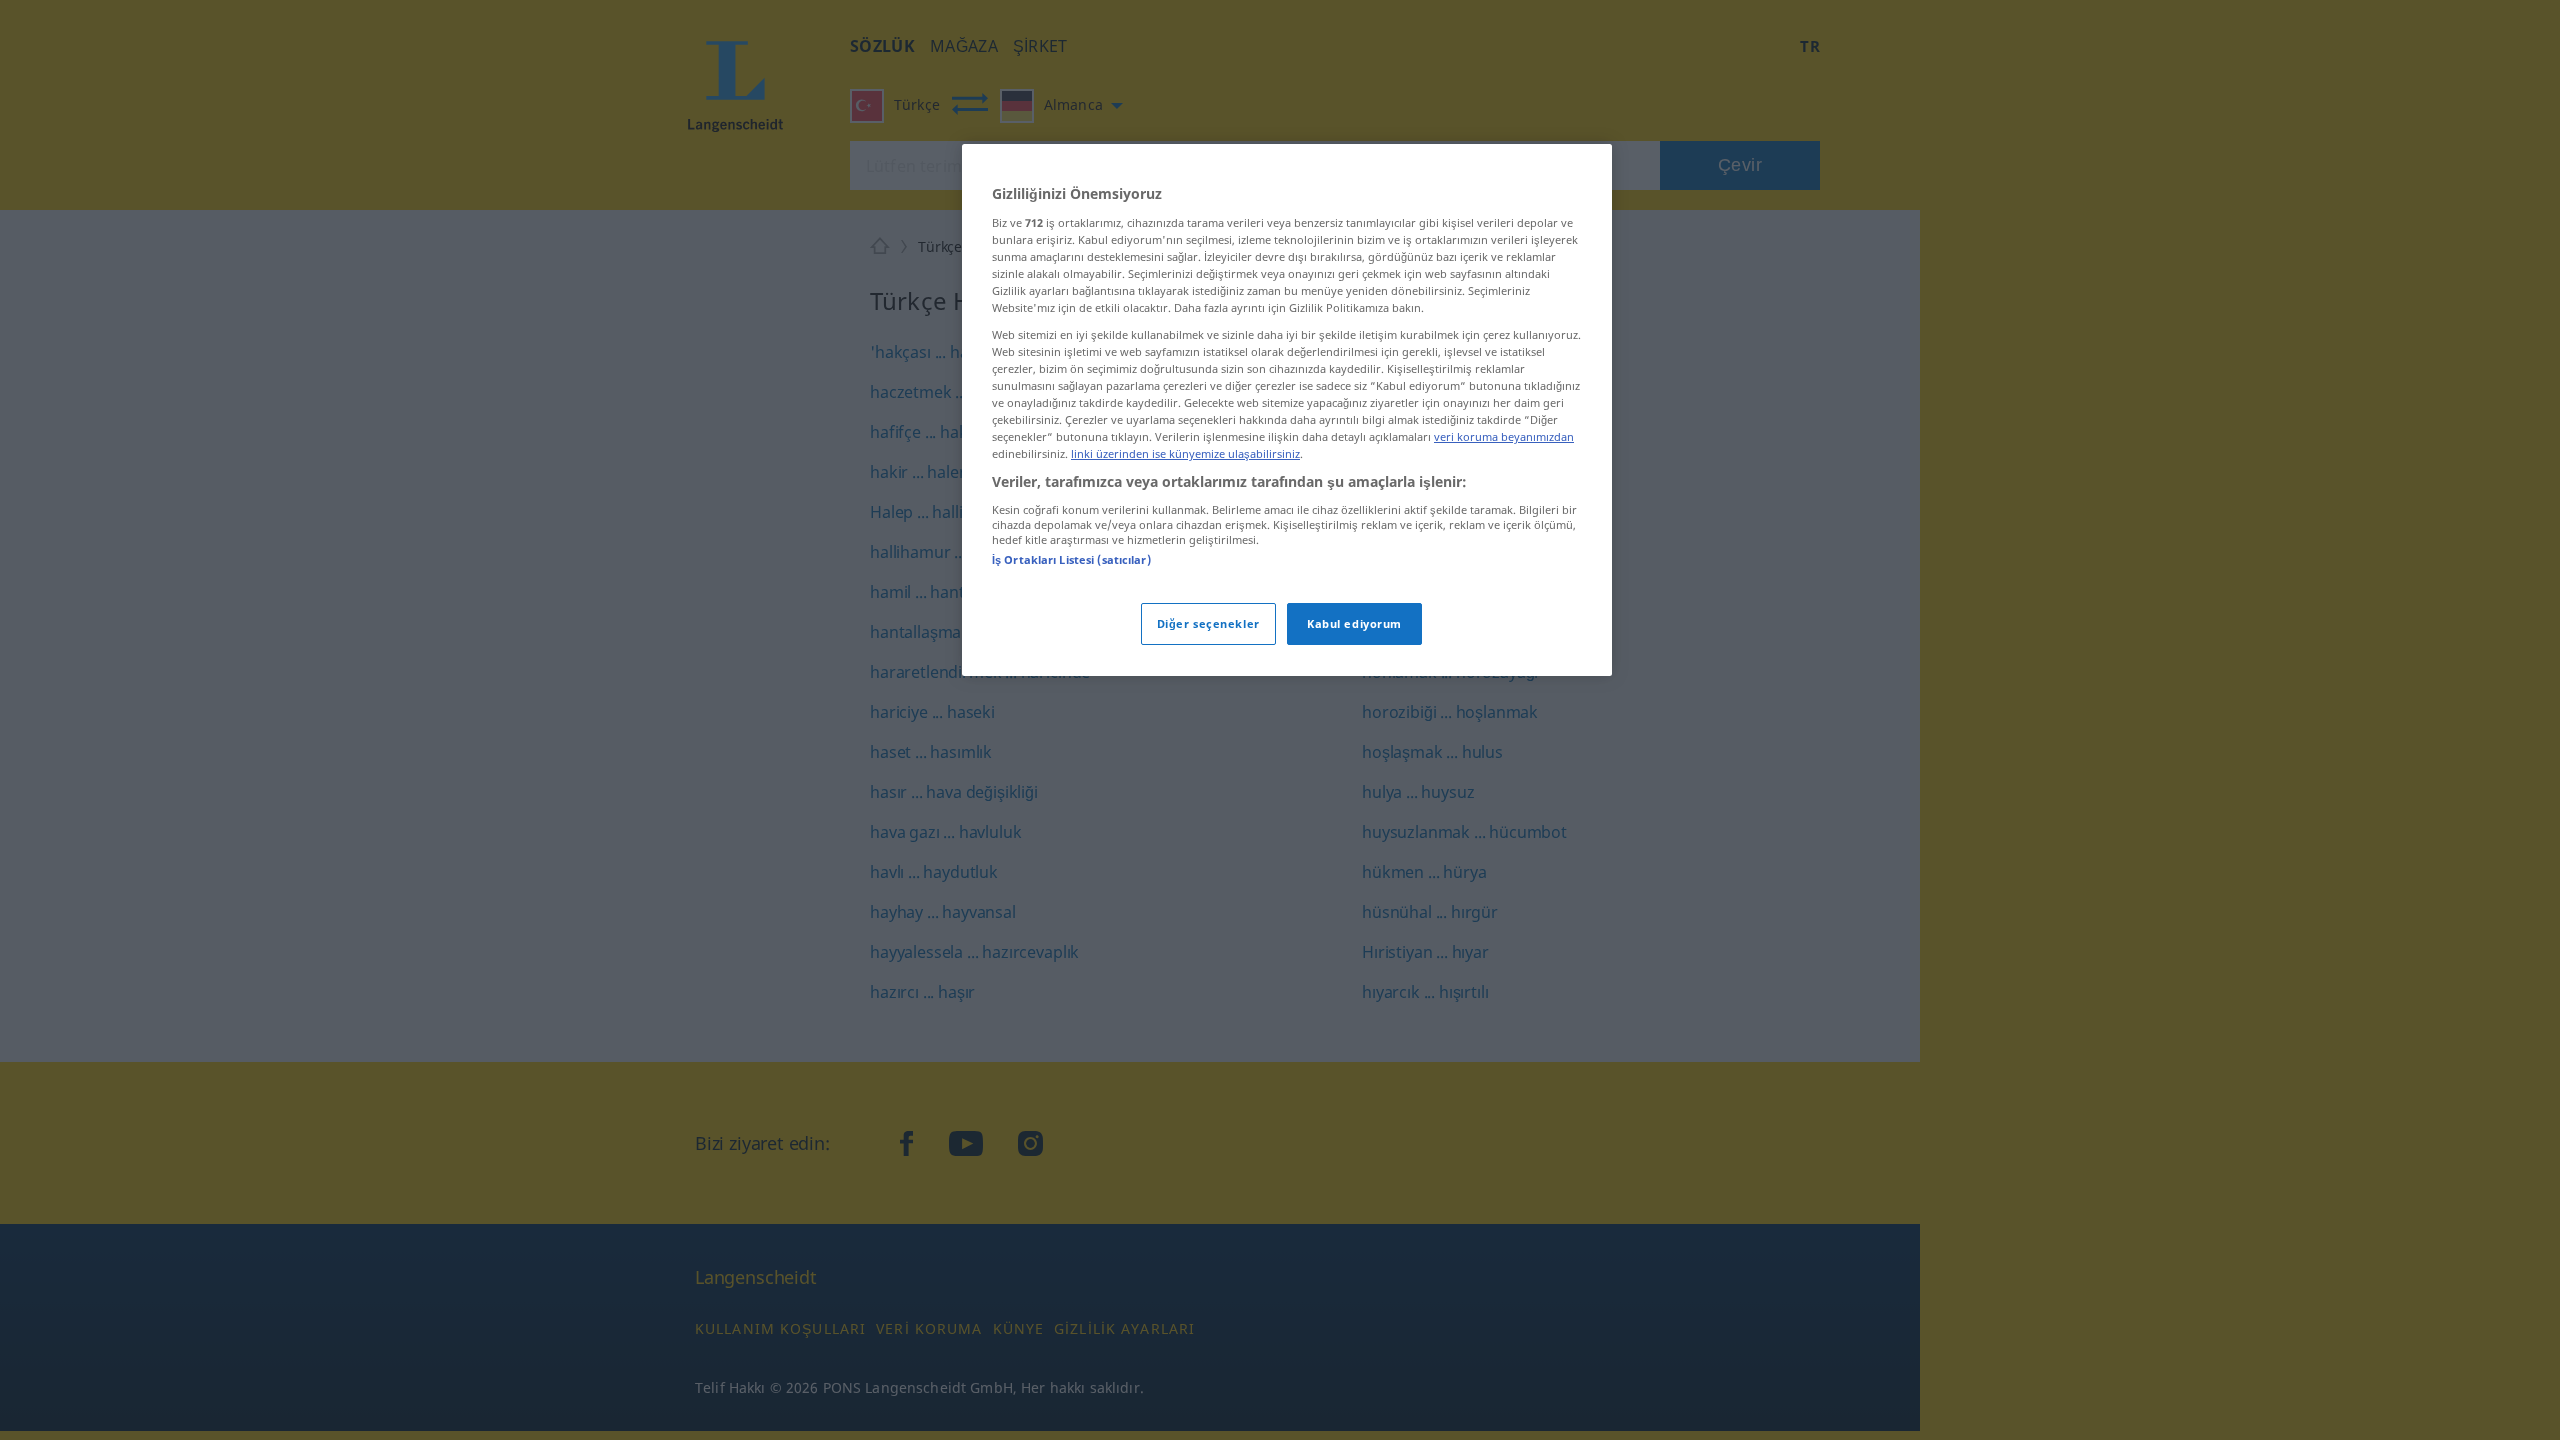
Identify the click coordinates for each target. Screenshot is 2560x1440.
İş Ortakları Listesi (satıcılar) (1071, 559)
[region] (1287, 410)
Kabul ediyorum (1354, 623)
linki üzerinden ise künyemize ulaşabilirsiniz (1185, 453)
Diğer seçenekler (1208, 623)
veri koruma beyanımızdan (1504, 436)
